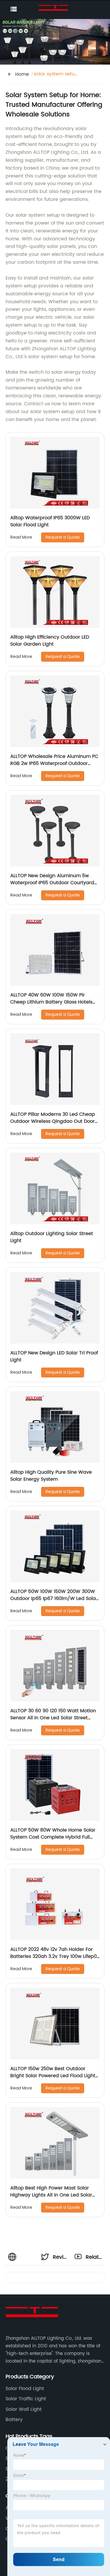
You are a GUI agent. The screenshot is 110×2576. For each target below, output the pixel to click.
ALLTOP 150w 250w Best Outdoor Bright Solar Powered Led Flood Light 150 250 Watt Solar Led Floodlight (53, 2076)
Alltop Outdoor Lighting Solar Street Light (52, 1237)
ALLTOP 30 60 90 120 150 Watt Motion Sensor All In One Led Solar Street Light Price (53, 1718)
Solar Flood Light (25, 2389)
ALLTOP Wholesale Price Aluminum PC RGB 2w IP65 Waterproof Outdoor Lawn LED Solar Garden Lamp (54, 763)
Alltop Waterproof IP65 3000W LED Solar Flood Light (50, 521)
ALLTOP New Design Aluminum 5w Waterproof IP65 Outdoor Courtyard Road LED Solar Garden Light (52, 883)
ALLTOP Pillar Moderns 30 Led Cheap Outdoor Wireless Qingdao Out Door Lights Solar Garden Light (53, 1121)
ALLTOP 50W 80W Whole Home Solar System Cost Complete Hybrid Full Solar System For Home (53, 1837)
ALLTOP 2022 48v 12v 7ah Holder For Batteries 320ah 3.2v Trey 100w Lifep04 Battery (55, 1956)
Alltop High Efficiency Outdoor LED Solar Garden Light (50, 641)
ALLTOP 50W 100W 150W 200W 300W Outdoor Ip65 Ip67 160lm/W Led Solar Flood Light (54, 1599)
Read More (21, 537)
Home (22, 74)
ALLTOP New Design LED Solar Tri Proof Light (54, 1356)
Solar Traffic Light (26, 2399)
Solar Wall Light (24, 2409)
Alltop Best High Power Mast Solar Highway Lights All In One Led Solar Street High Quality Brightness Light (51, 2195)
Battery (14, 2420)
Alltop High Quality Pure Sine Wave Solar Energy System (51, 1476)
